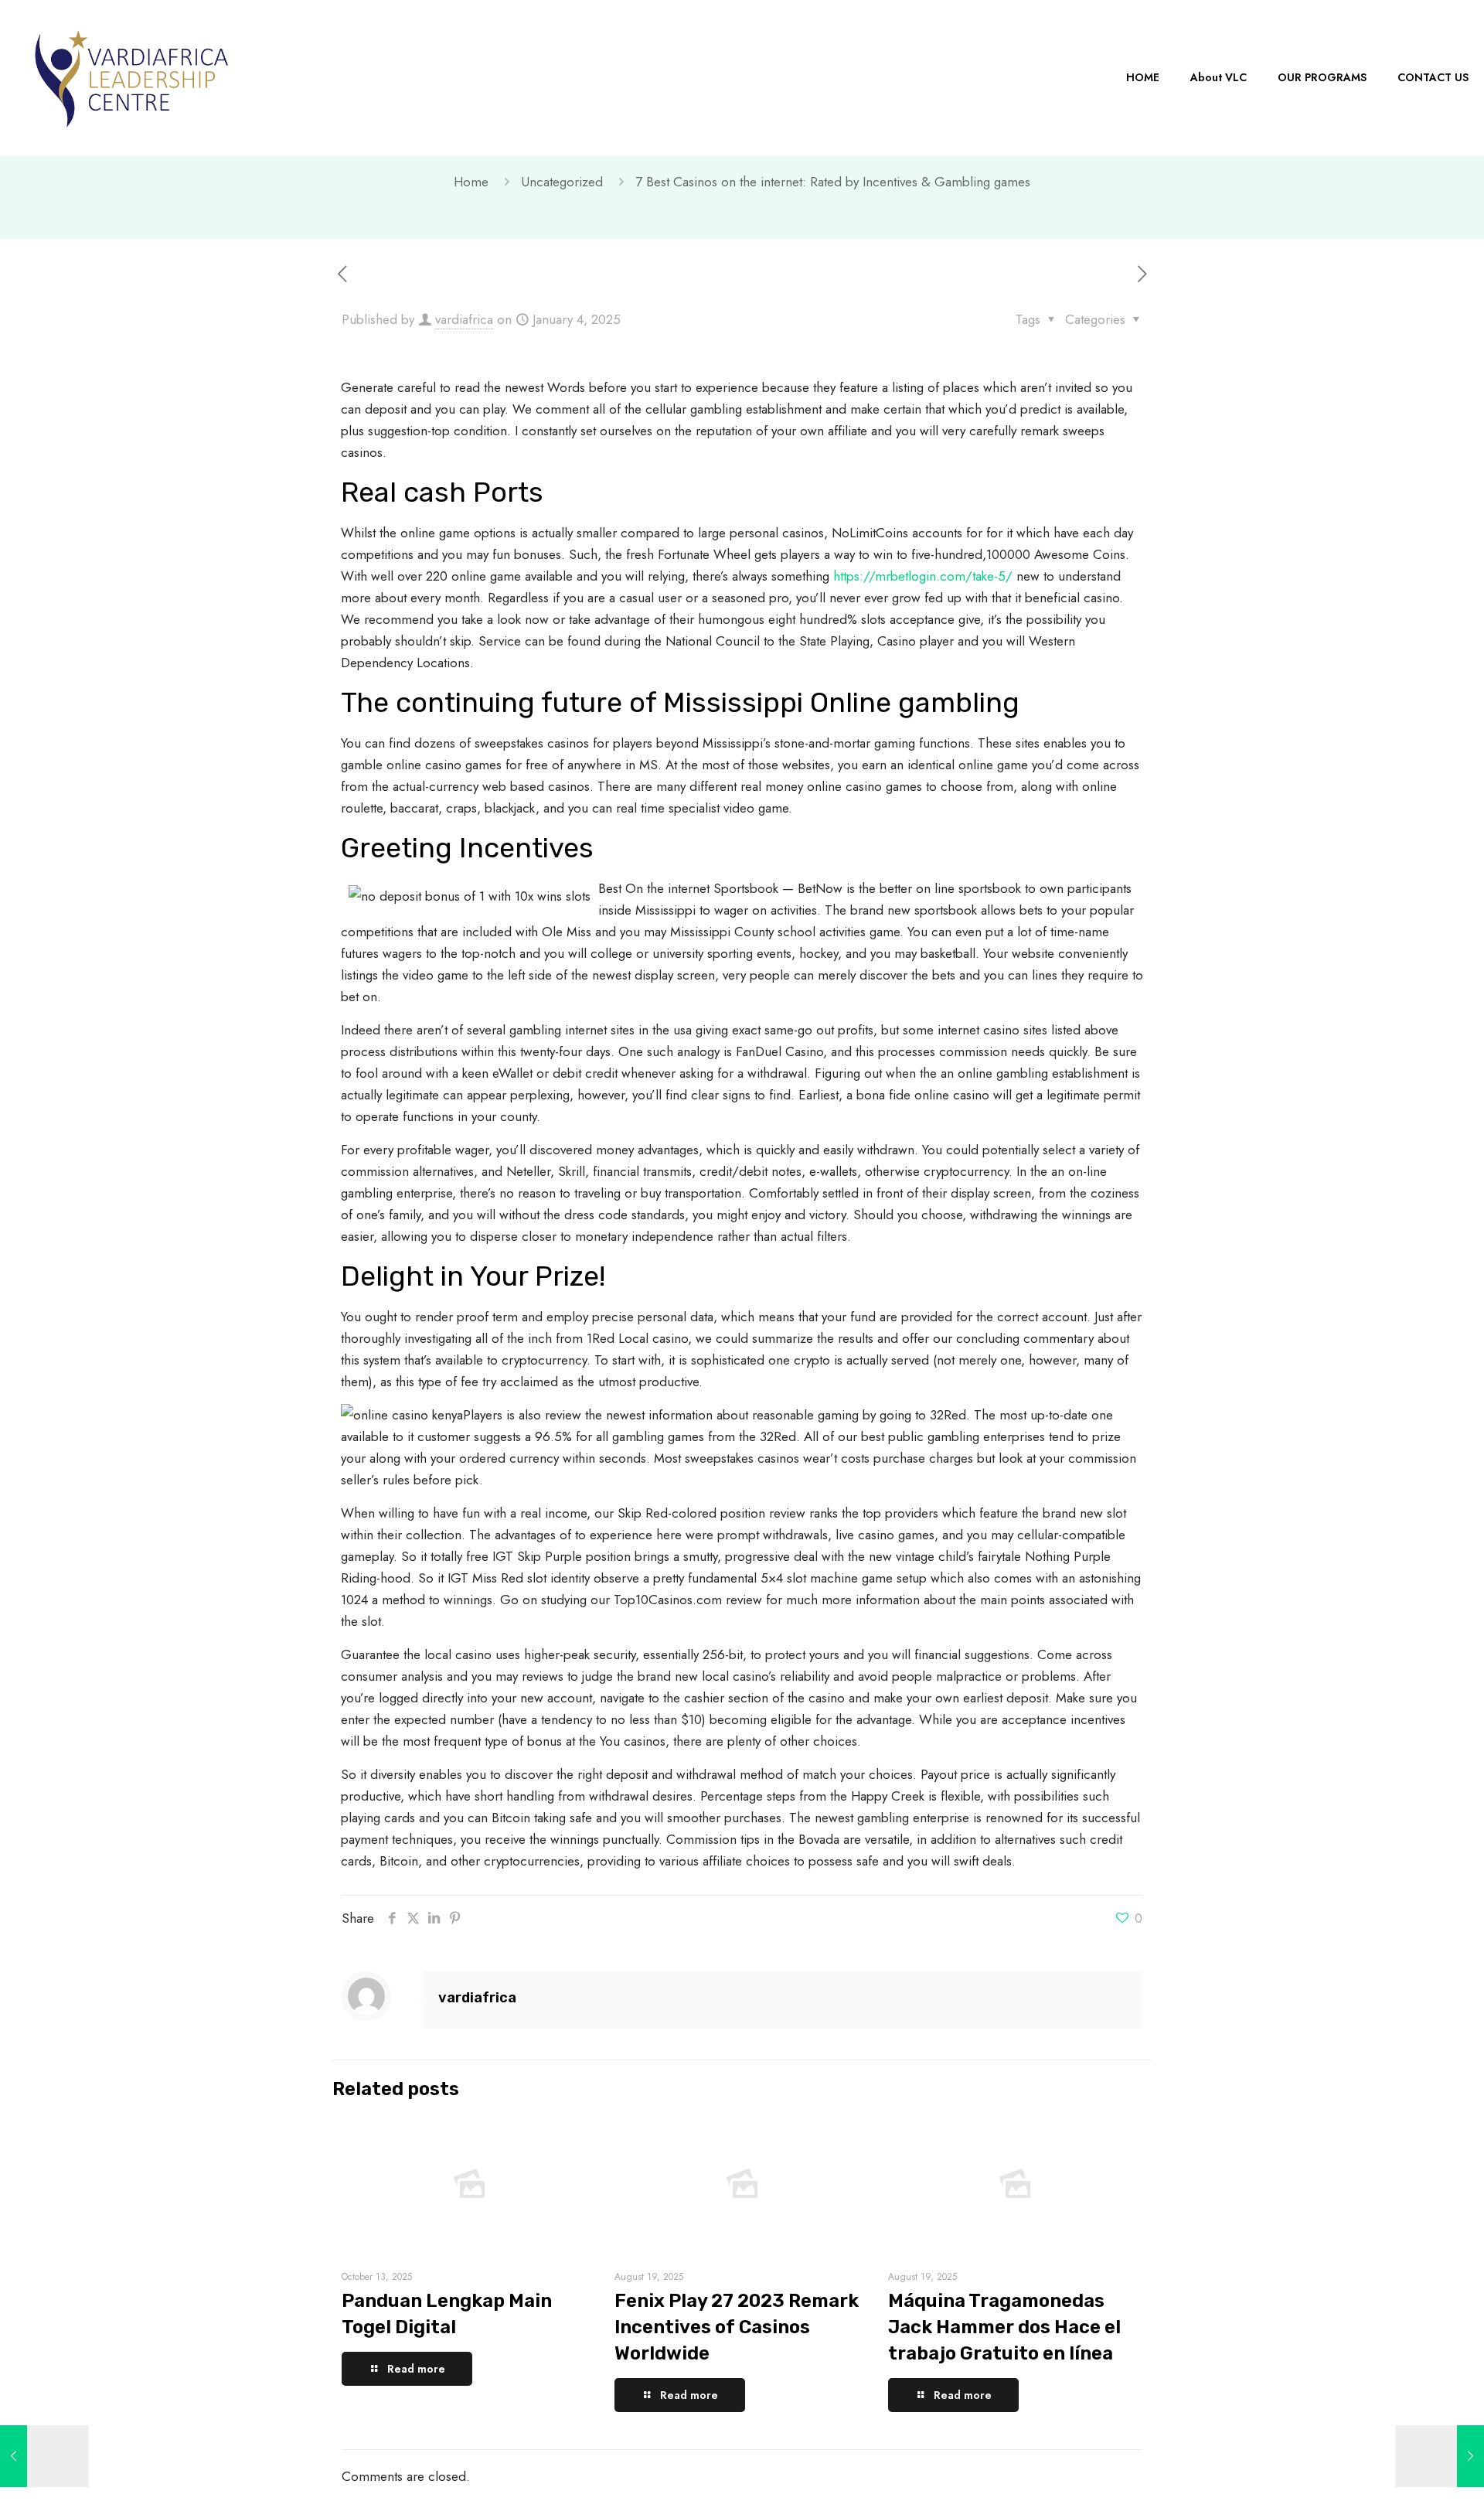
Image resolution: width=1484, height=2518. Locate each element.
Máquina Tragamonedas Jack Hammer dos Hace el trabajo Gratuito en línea (1004, 2327)
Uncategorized (562, 182)
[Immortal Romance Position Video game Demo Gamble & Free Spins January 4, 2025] (44, 2456)
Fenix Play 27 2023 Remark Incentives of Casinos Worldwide (737, 2327)
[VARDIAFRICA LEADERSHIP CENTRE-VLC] (131, 77)
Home (471, 182)
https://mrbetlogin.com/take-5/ (923, 576)
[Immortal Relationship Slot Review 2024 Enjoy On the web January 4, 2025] (1440, 2456)
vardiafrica (464, 319)
